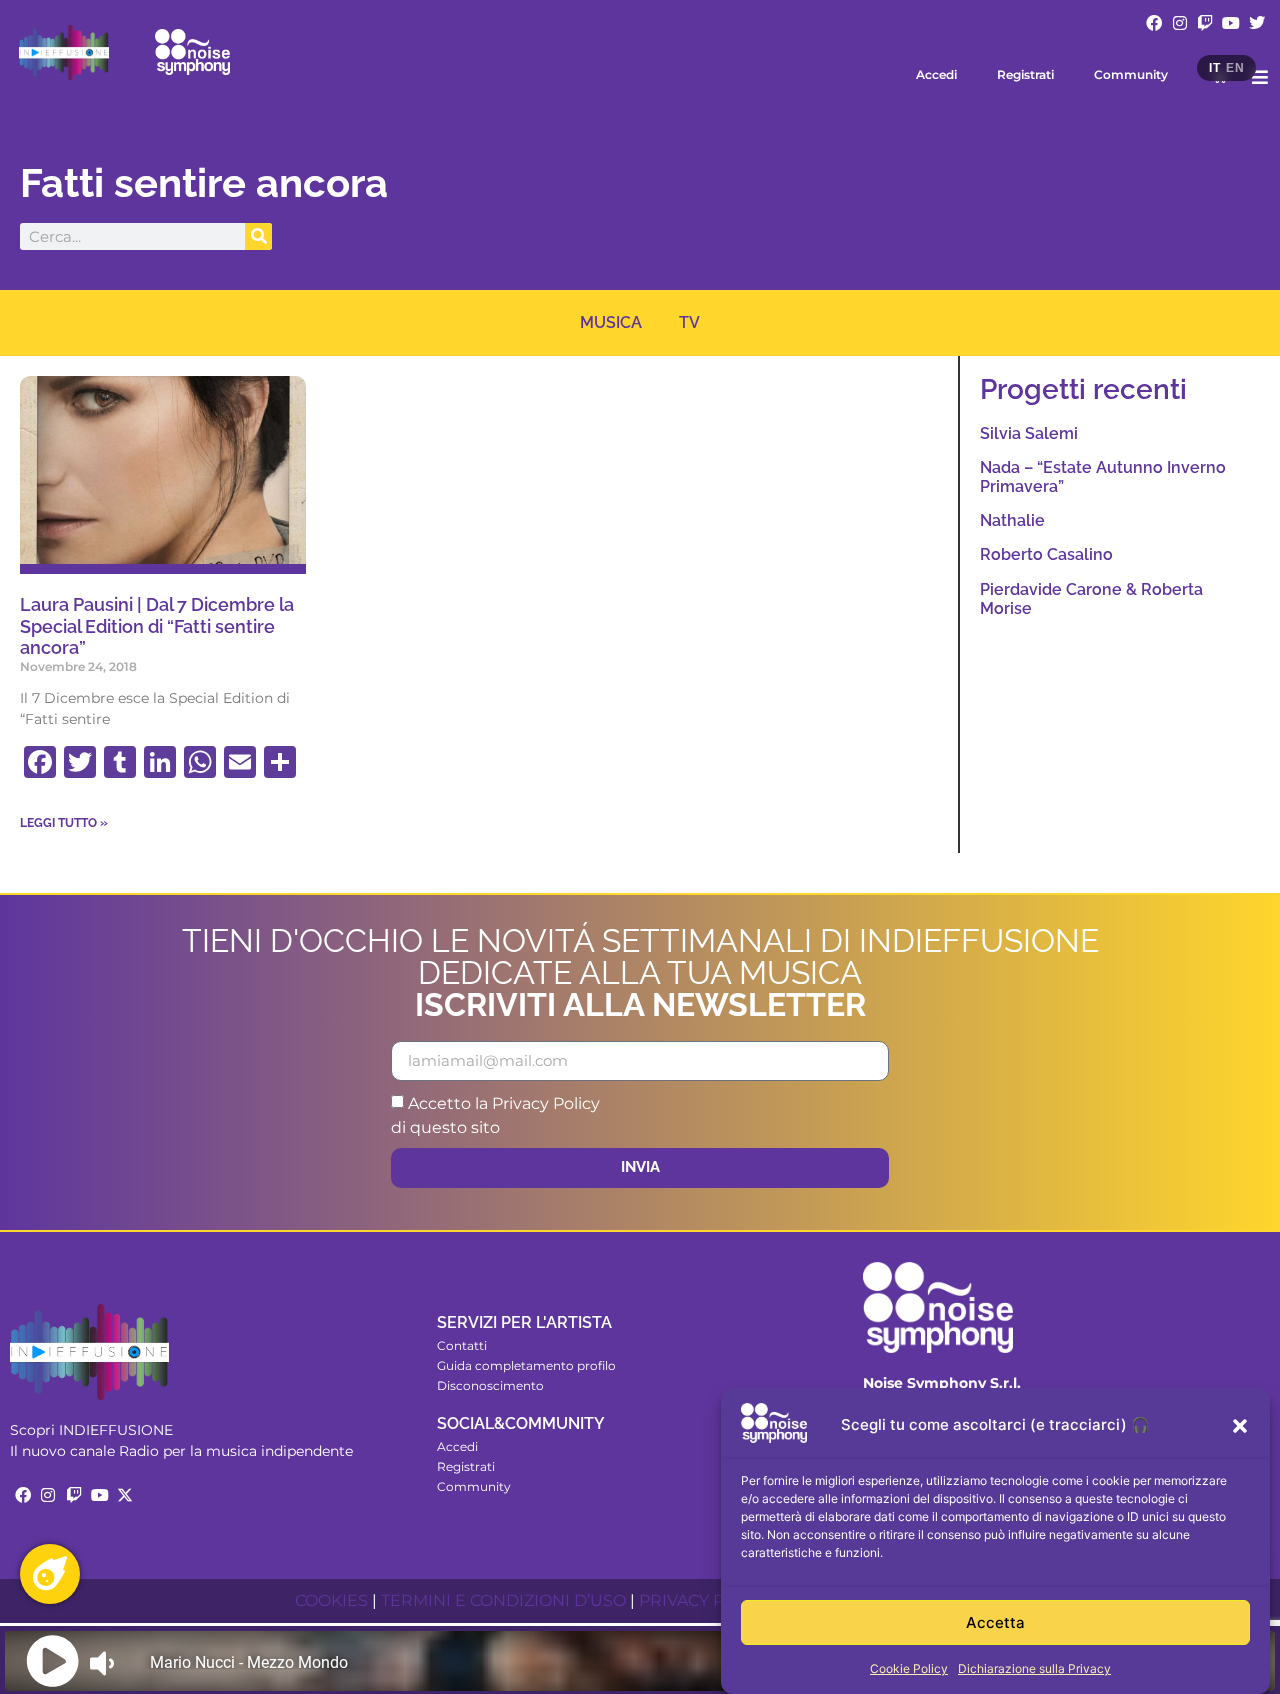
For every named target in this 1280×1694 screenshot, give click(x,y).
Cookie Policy (909, 1668)
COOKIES (331, 1600)
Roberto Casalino (1046, 554)
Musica (611, 322)
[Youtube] (1231, 23)
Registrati (1025, 74)
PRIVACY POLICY (705, 1600)
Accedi (936, 74)
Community (1131, 74)
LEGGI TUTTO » (64, 823)
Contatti (462, 1345)
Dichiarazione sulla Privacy (1034, 1668)
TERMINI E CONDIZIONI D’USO (503, 1600)
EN (1235, 68)
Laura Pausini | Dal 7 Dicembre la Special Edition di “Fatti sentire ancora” (157, 626)
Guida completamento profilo (526, 1365)
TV (689, 322)
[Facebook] (1154, 23)
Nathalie (1012, 520)
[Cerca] (258, 236)
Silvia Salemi (1029, 433)
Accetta (995, 1622)
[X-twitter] (125, 1495)
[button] (1240, 1426)
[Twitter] (1257, 23)
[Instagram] (1180, 23)
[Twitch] (1206, 23)
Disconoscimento (490, 1385)
